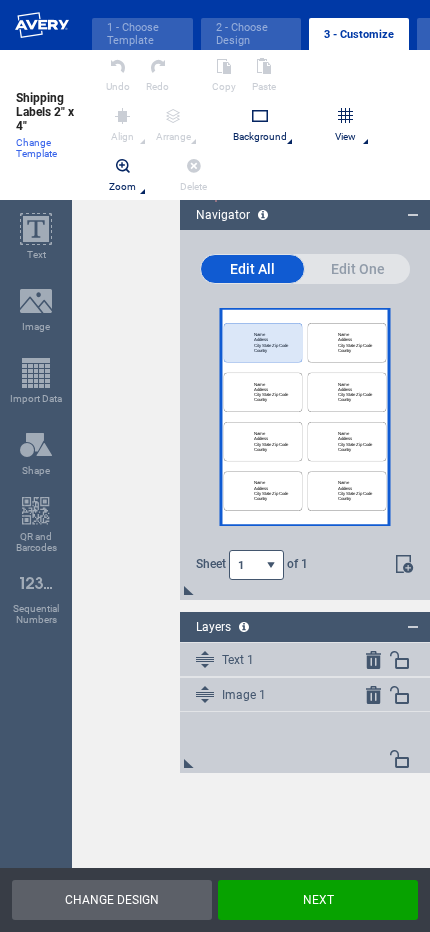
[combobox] (256, 565)
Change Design (112, 900)
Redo (157, 86)
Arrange (173, 136)
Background (260, 136)
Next (318, 900)
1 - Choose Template (133, 34)
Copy (224, 86)
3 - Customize (359, 34)
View (345, 136)
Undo (118, 86)
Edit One (358, 269)
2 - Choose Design (242, 34)
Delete (193, 186)
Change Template (36, 148)
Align (122, 136)
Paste (264, 86)
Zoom (122, 186)
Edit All (252, 269)
